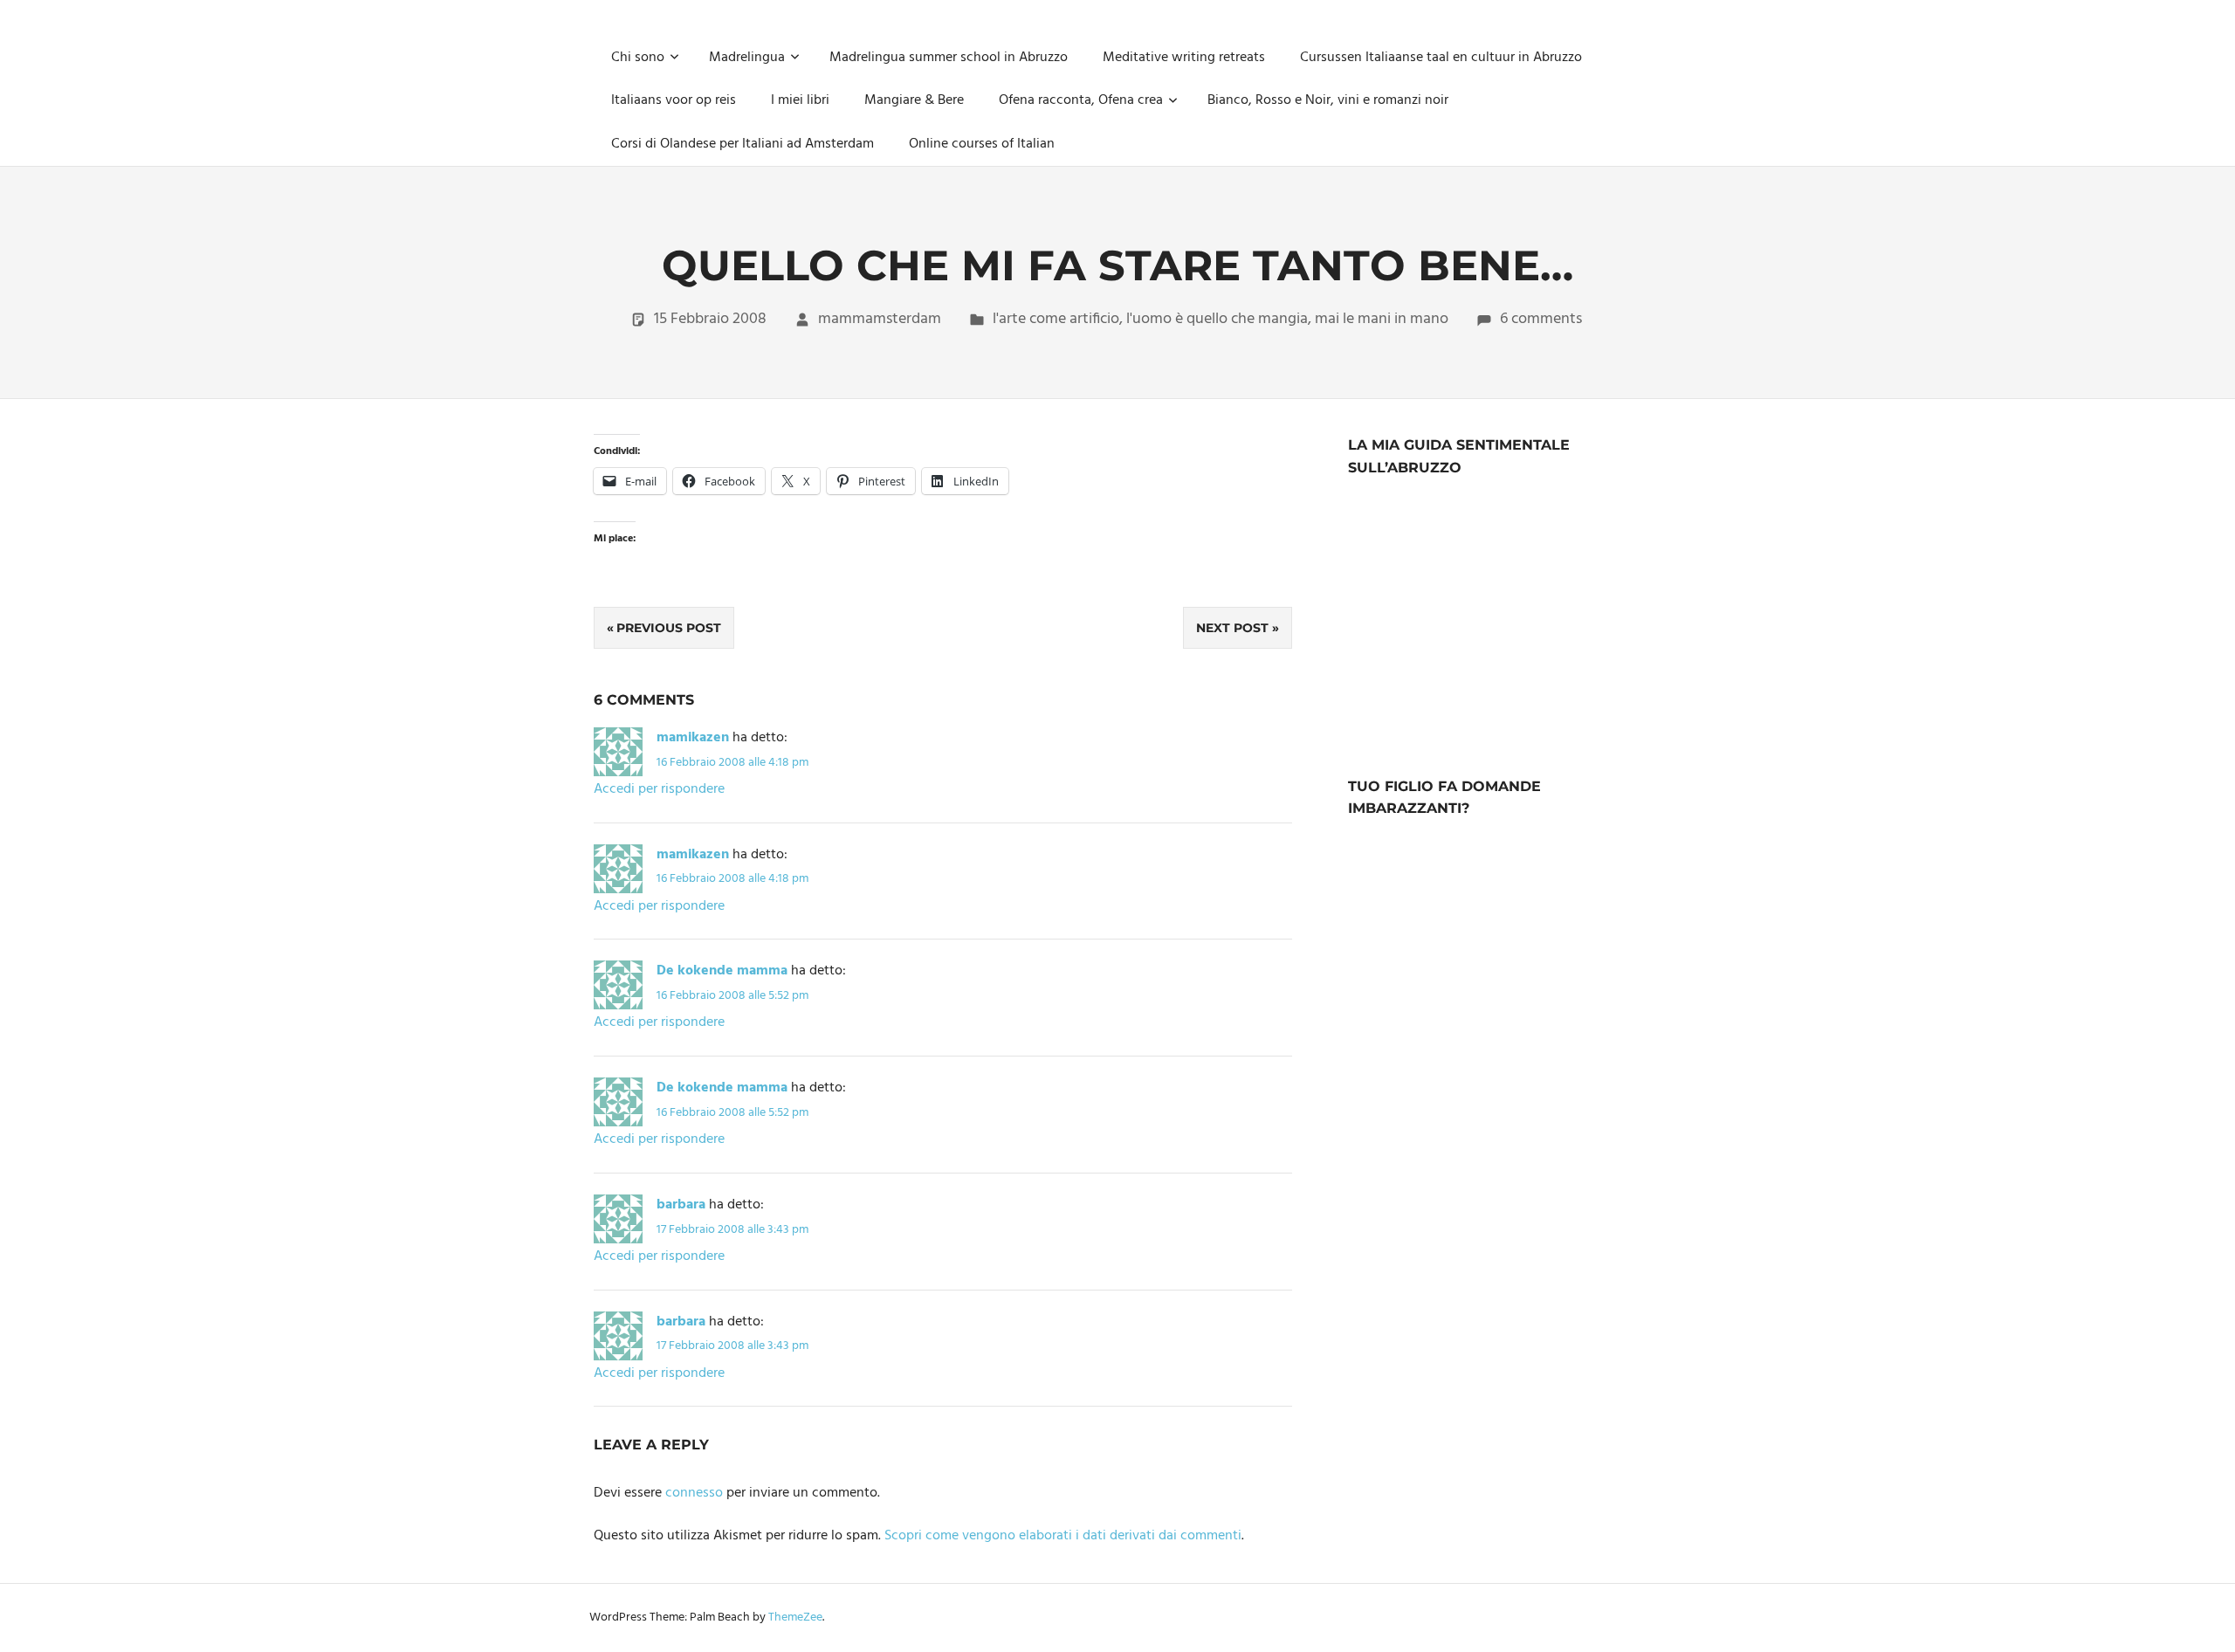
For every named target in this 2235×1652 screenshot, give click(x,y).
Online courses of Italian (982, 144)
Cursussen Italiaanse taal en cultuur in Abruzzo (1441, 58)
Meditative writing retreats (1184, 58)
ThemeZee (795, 1618)
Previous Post (669, 628)
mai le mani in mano (1382, 319)
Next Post (1232, 628)
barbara (681, 1205)
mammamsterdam (880, 319)
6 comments (1541, 319)
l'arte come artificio (1056, 319)
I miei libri (800, 100)
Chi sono (638, 58)
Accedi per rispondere (659, 789)
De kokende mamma (722, 971)
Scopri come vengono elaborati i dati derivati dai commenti (1063, 1536)
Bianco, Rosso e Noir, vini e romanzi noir (1328, 100)
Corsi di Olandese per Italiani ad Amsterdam (743, 144)
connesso (694, 1493)
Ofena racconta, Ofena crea (1081, 100)
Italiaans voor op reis (674, 100)
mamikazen (693, 738)
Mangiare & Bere (914, 100)
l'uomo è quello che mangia (1217, 319)
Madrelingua (747, 58)
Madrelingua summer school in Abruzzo (949, 58)
